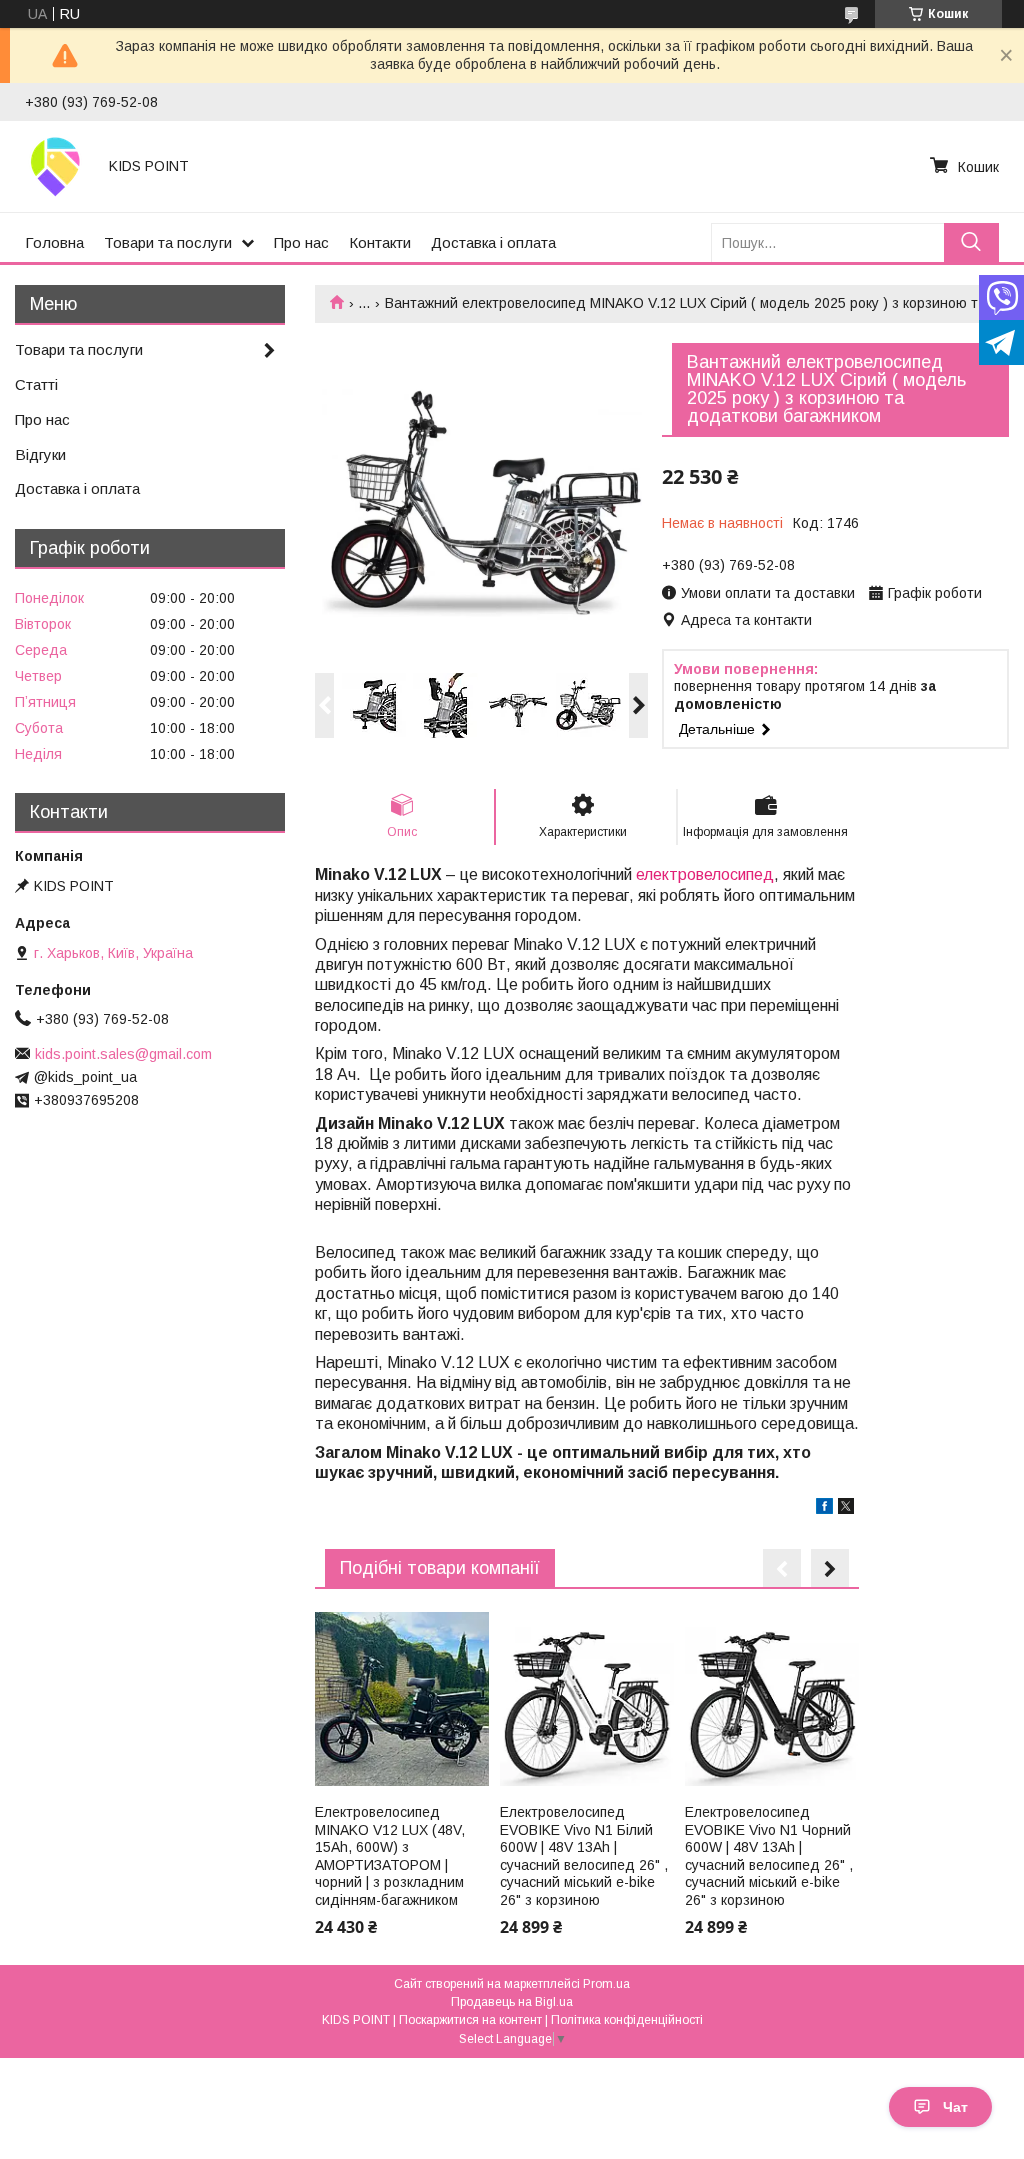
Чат (955, 2107)
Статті (36, 384)
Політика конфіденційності (627, 2020)
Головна (54, 242)
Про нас (301, 242)
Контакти (380, 242)
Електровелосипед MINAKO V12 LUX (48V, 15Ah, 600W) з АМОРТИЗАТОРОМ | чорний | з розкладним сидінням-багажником (390, 1856)
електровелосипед (705, 874)
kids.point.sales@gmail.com (123, 1054)
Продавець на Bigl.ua (512, 2002)
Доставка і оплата (493, 242)
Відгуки (40, 454)
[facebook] (824, 1509)
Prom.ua (606, 1984)
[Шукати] (971, 242)
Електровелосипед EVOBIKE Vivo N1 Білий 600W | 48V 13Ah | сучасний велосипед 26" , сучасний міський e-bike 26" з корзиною (584, 1856)
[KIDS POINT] (55, 166)
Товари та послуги (168, 242)
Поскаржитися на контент (470, 2020)
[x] (846, 1509)
